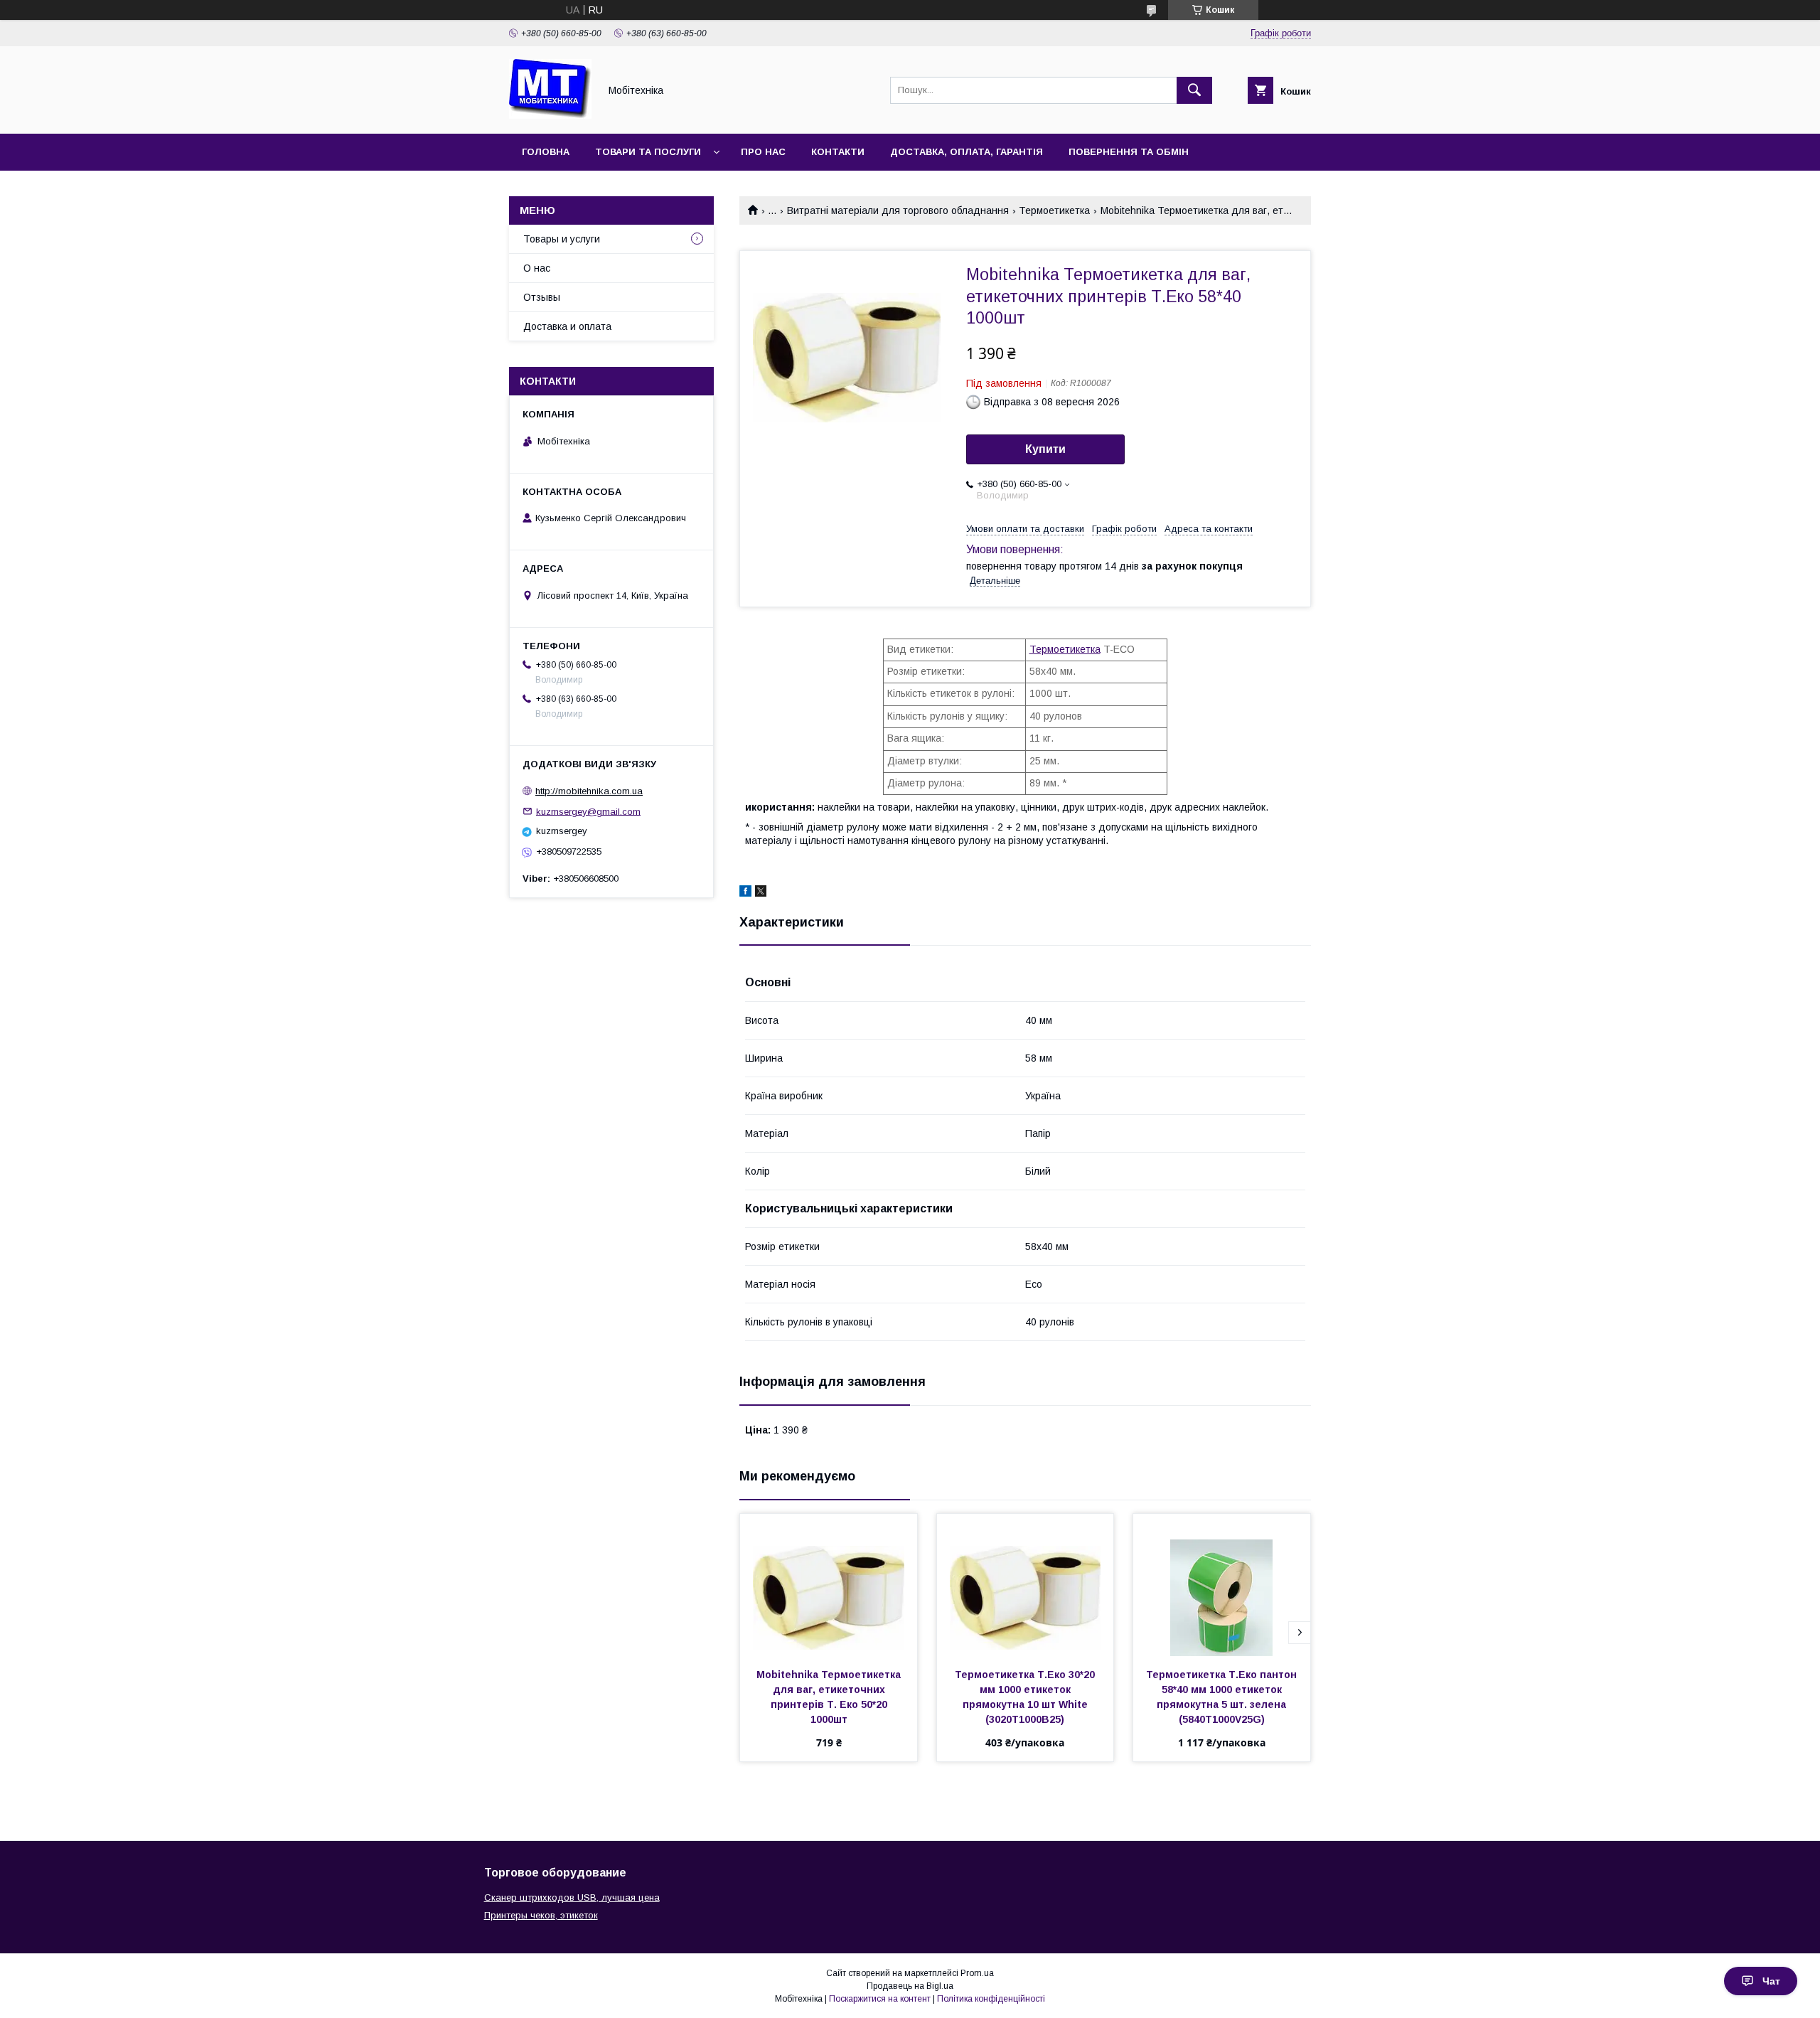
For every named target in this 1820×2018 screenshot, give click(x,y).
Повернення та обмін (1129, 152)
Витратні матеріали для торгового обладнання (898, 210)
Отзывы (542, 297)
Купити (1045, 449)
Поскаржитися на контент (880, 1999)
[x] (761, 893)
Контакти (838, 152)
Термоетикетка (1054, 210)
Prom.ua (977, 1973)
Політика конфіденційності (991, 1999)
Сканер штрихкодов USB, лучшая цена (572, 1897)
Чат (1771, 1981)
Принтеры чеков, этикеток (541, 1915)
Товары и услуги (562, 239)
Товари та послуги (648, 152)
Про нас (763, 152)
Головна (546, 152)
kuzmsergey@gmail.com (588, 811)
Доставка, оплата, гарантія (967, 152)
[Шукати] (1194, 90)
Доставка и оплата (567, 326)
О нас (537, 268)
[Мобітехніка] (550, 115)
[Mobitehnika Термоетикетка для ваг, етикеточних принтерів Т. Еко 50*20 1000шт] (829, 1585)
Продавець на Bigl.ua (910, 1986)
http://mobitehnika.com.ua (589, 791)
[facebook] (745, 893)
